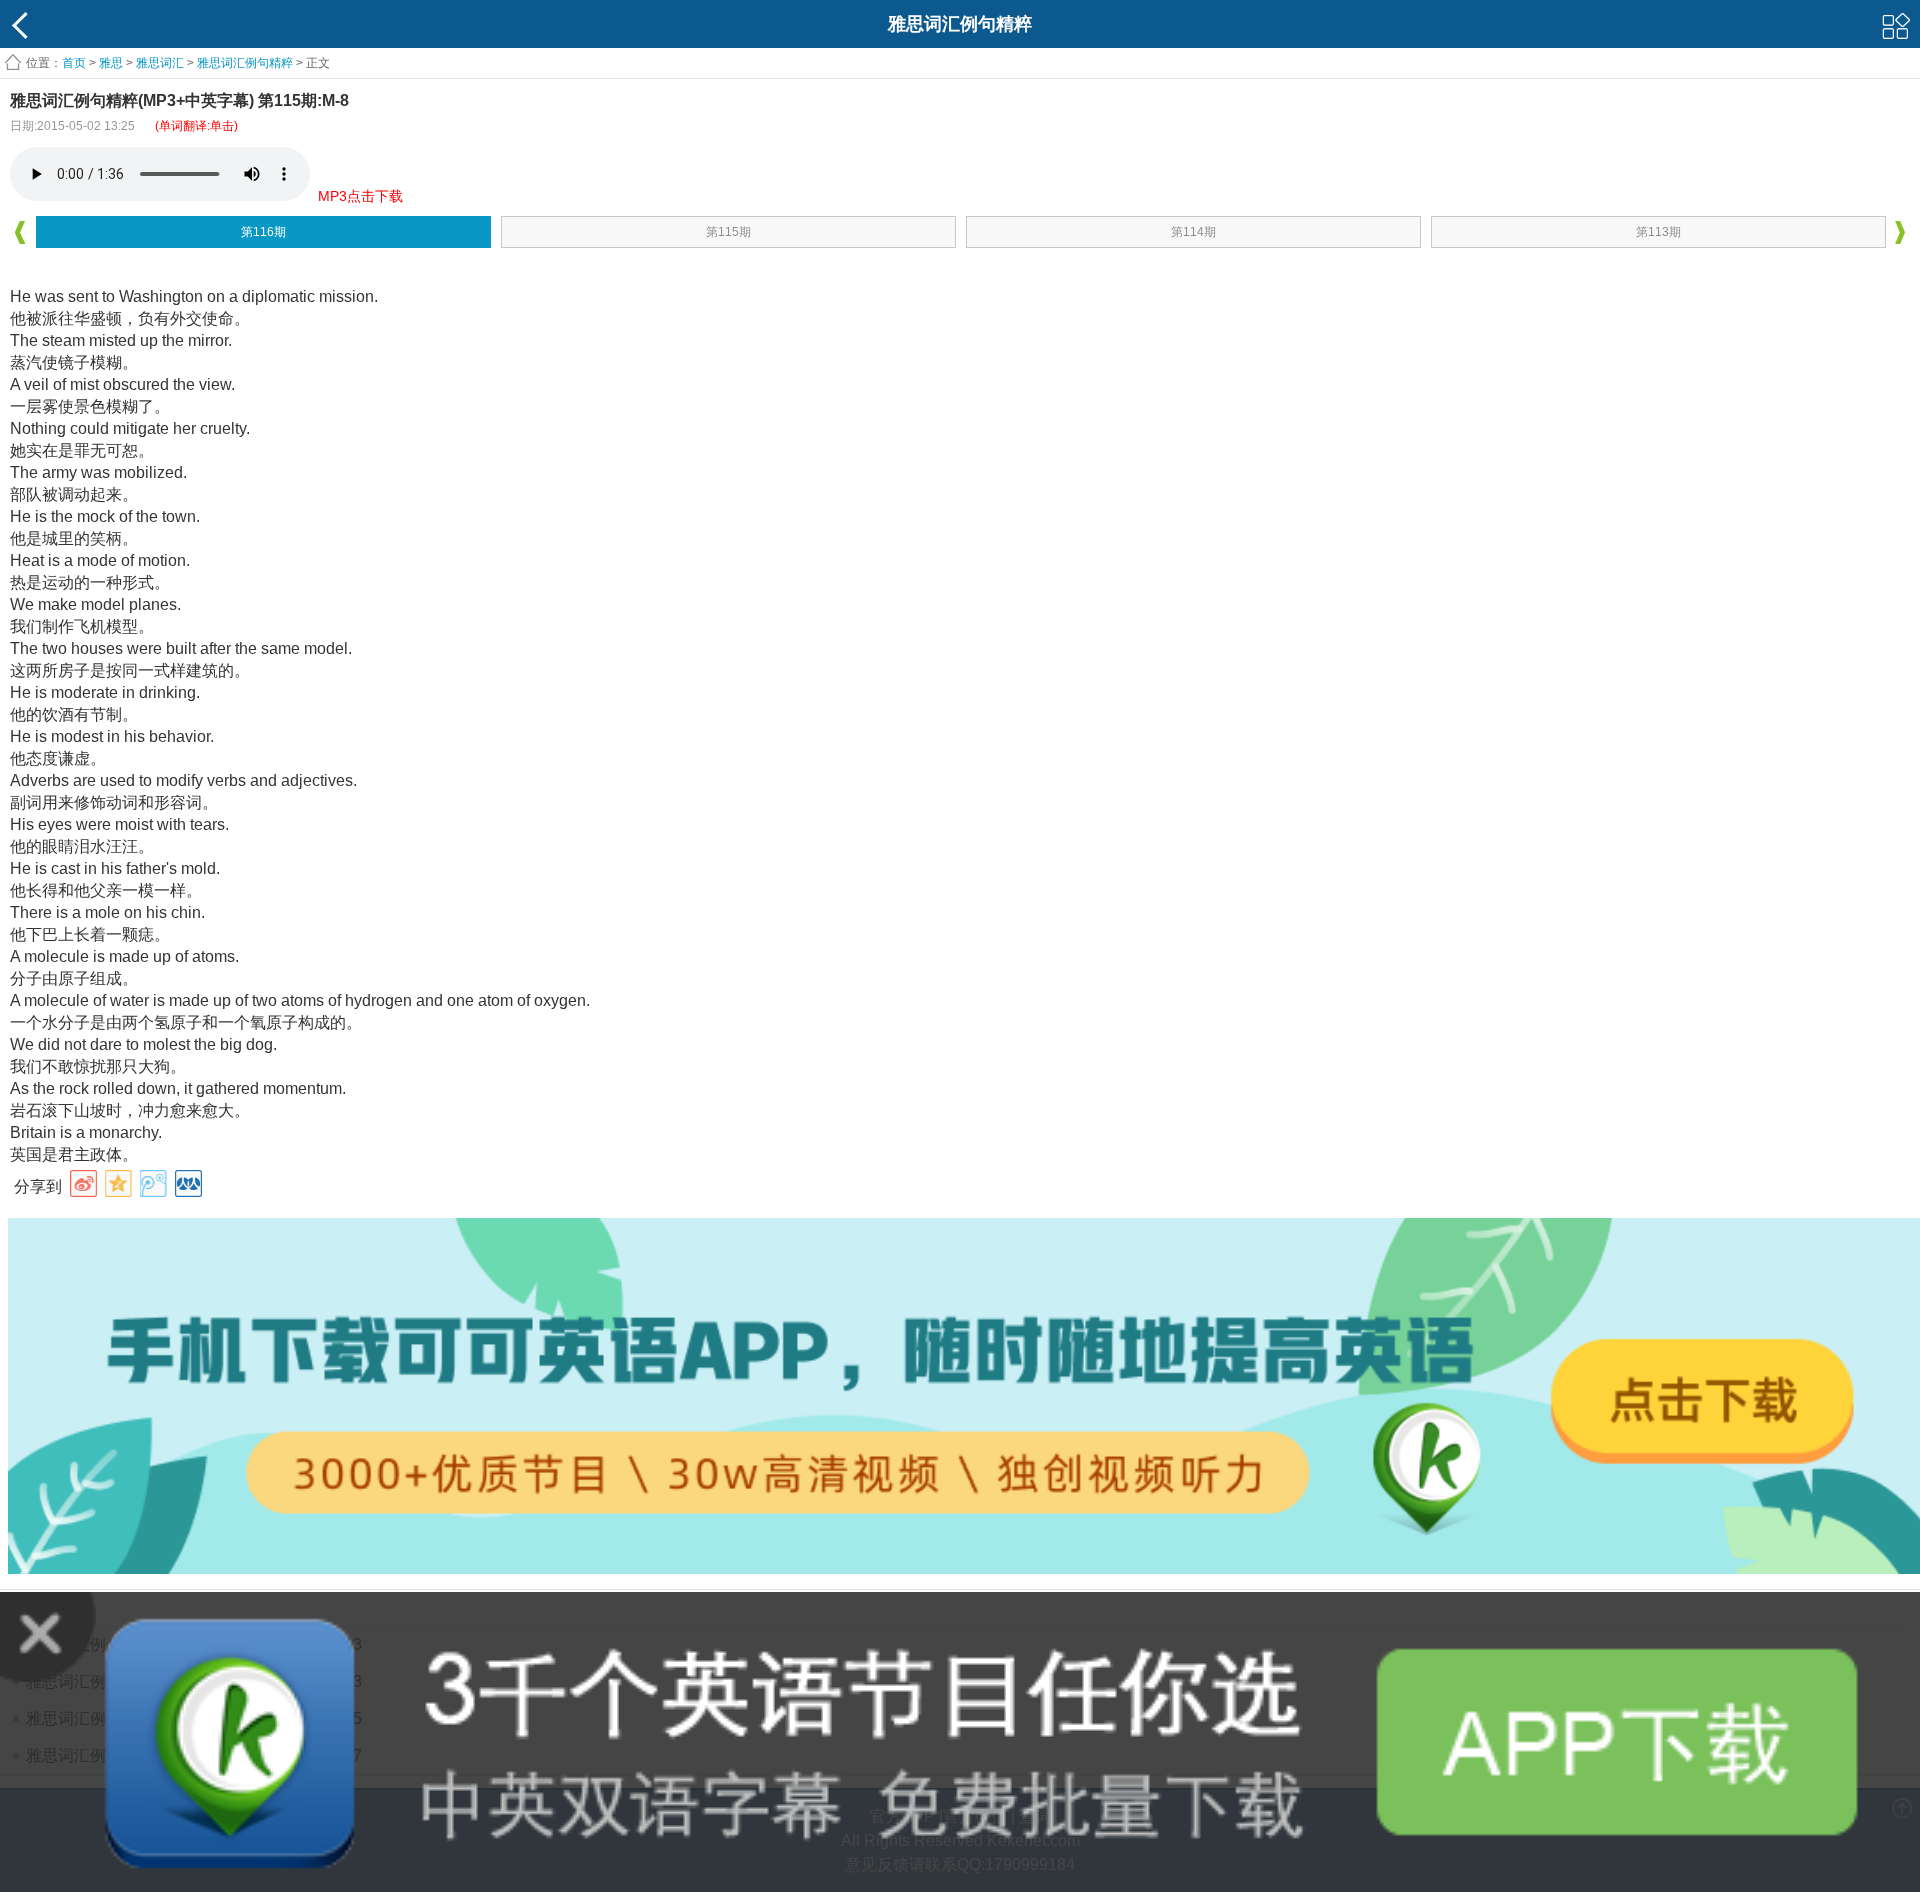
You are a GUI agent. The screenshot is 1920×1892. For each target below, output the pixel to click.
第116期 (263, 232)
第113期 (1658, 232)
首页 (74, 63)
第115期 (728, 232)
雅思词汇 (160, 63)
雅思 (111, 63)
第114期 (1193, 232)
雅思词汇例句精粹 (245, 63)
